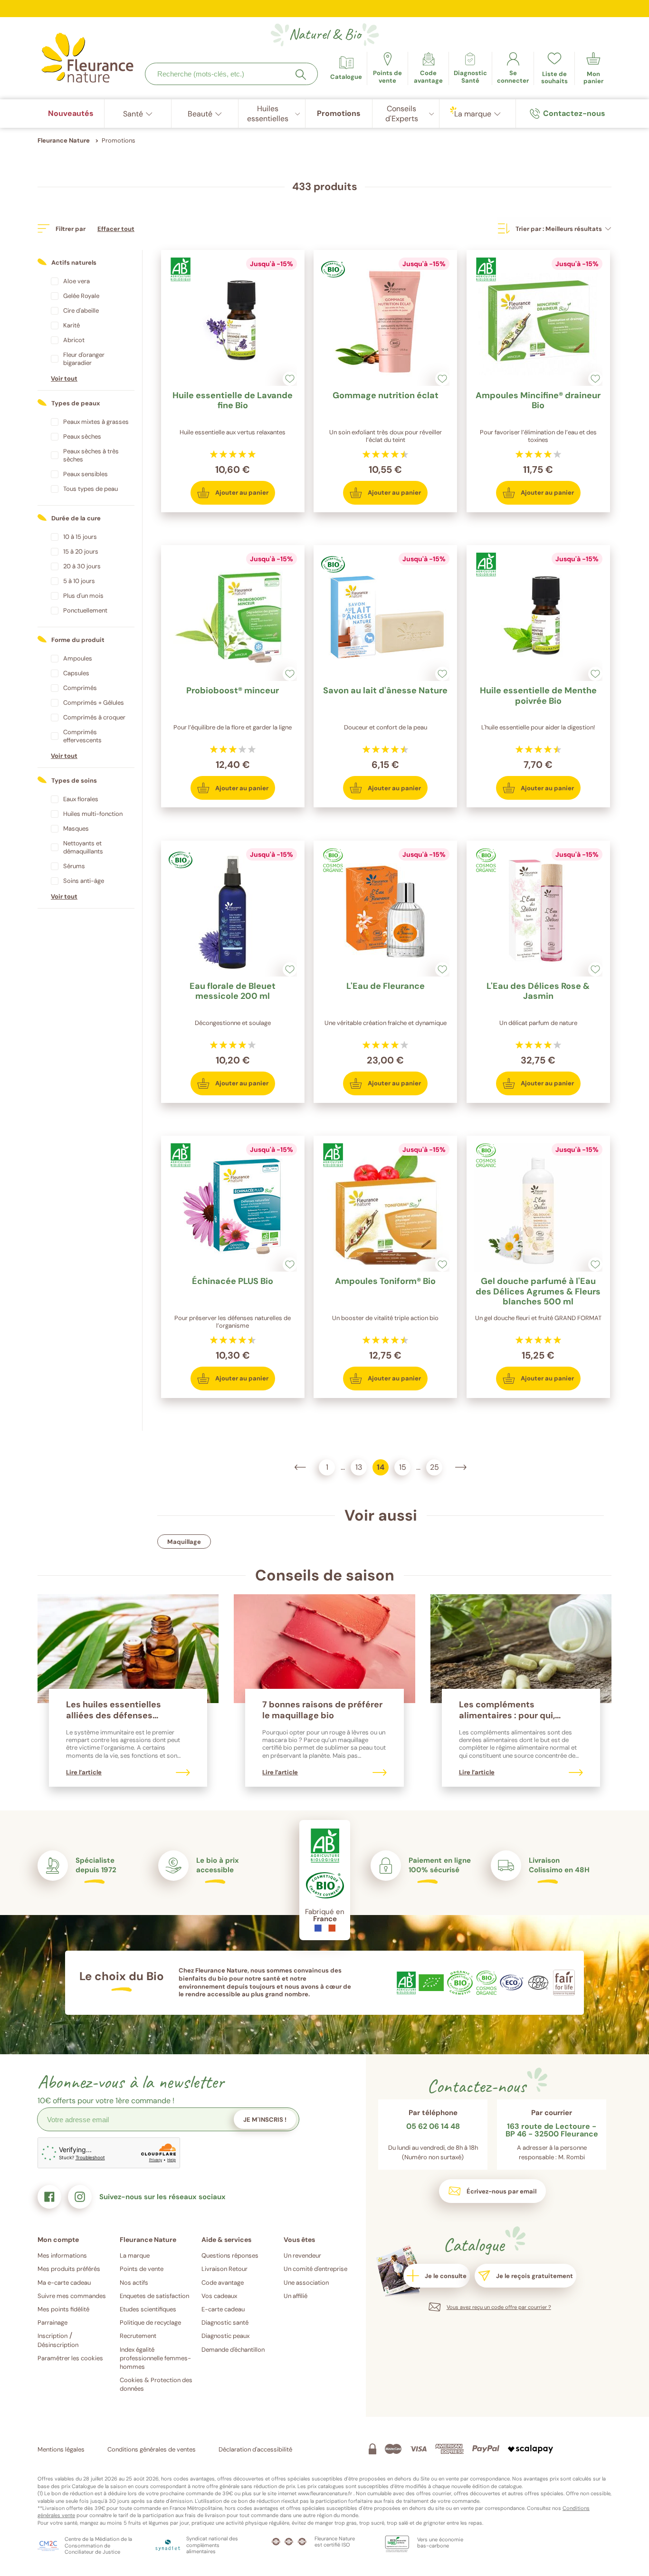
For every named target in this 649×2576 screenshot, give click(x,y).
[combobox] (231, 74)
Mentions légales (61, 2449)
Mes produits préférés (69, 2269)
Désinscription (58, 2345)
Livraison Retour (224, 2269)
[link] (428, 68)
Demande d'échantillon (233, 2350)
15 (400, 1466)
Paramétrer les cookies (70, 2358)
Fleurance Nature (64, 140)
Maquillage (184, 1542)
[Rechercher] (301, 75)
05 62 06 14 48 (433, 2127)
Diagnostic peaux (225, 2336)
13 (356, 1466)
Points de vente (142, 2269)
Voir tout (64, 378)
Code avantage (223, 2283)
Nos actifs (134, 2283)
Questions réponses (230, 2255)
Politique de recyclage (150, 2322)
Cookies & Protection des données (156, 2384)
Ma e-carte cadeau (64, 2283)
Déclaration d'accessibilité (255, 2449)
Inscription (52, 2336)
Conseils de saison (325, 1575)
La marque (135, 2255)
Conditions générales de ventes (152, 2449)
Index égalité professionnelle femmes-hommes (155, 2358)
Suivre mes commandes (72, 2296)
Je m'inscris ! (265, 2120)
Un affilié (296, 2296)
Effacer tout (116, 229)
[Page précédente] (300, 1467)
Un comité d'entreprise (315, 2269)
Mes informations (62, 2255)
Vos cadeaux (219, 2296)
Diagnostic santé (225, 2322)
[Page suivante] (461, 1467)
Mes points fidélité (63, 2309)
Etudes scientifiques (148, 2309)
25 (433, 1466)
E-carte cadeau (223, 2309)
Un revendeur (302, 2255)
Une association (306, 2283)
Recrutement (138, 2336)
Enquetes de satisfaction (154, 2296)
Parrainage (52, 2322)
